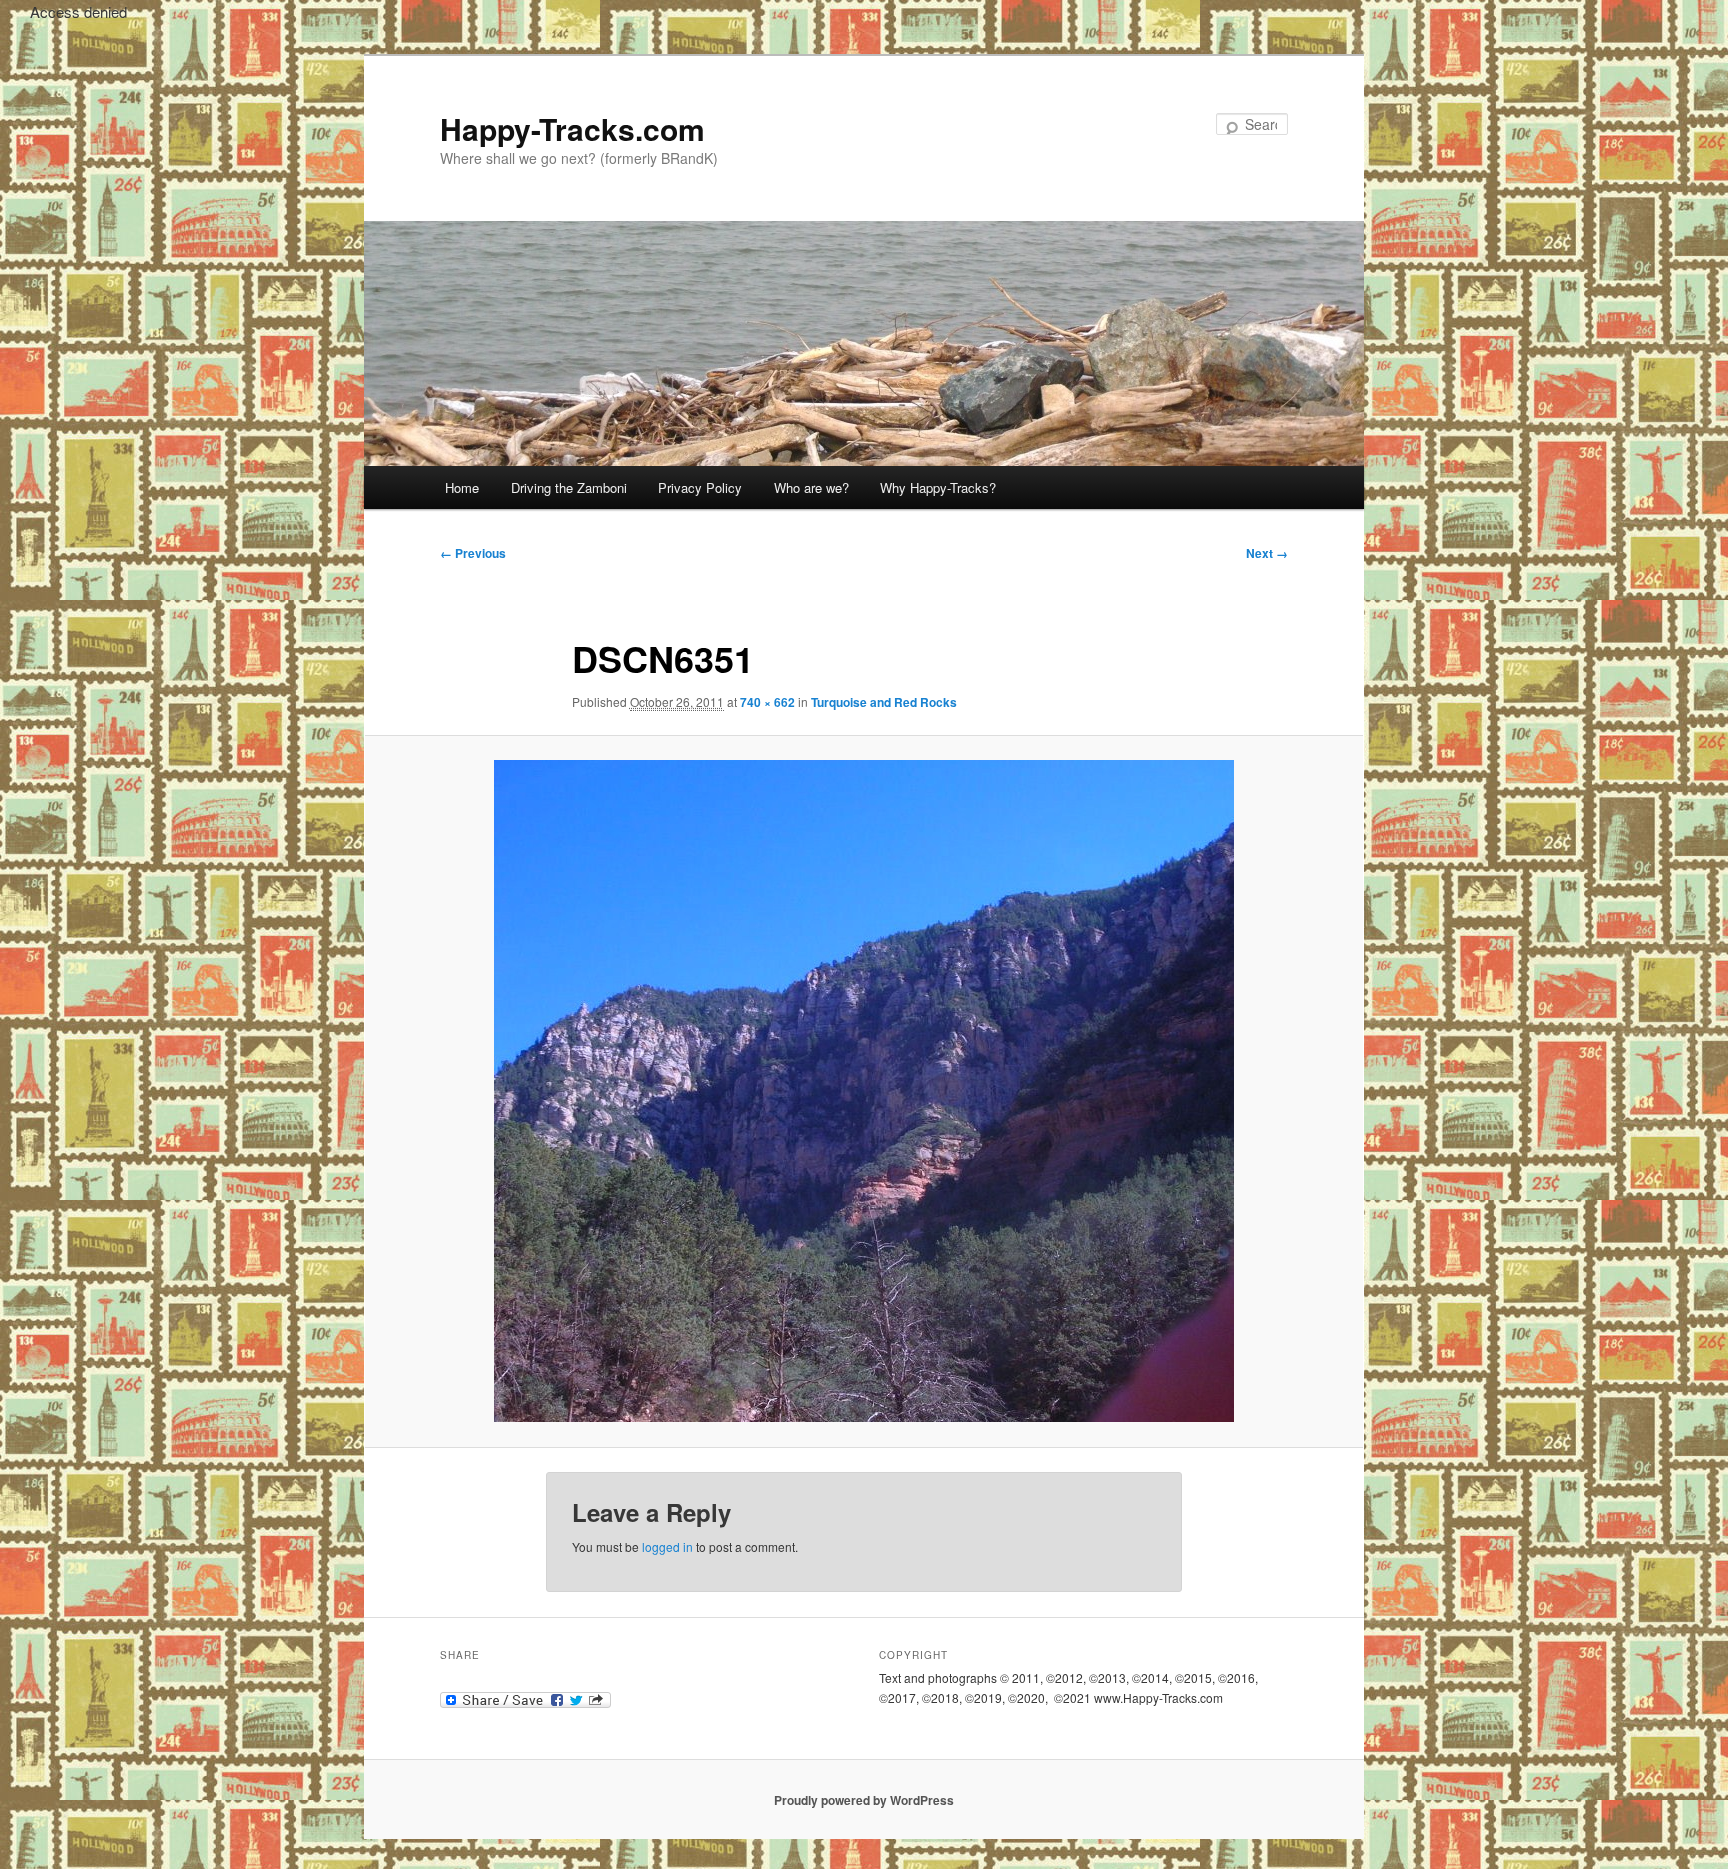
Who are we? (811, 487)
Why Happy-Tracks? (938, 487)
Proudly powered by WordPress (864, 1800)
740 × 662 (767, 702)
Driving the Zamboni (569, 487)
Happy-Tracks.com (572, 128)
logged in (667, 1546)
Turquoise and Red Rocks (884, 702)
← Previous (473, 553)
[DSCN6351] (864, 1091)
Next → (1267, 553)
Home (462, 487)
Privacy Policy (700, 487)
